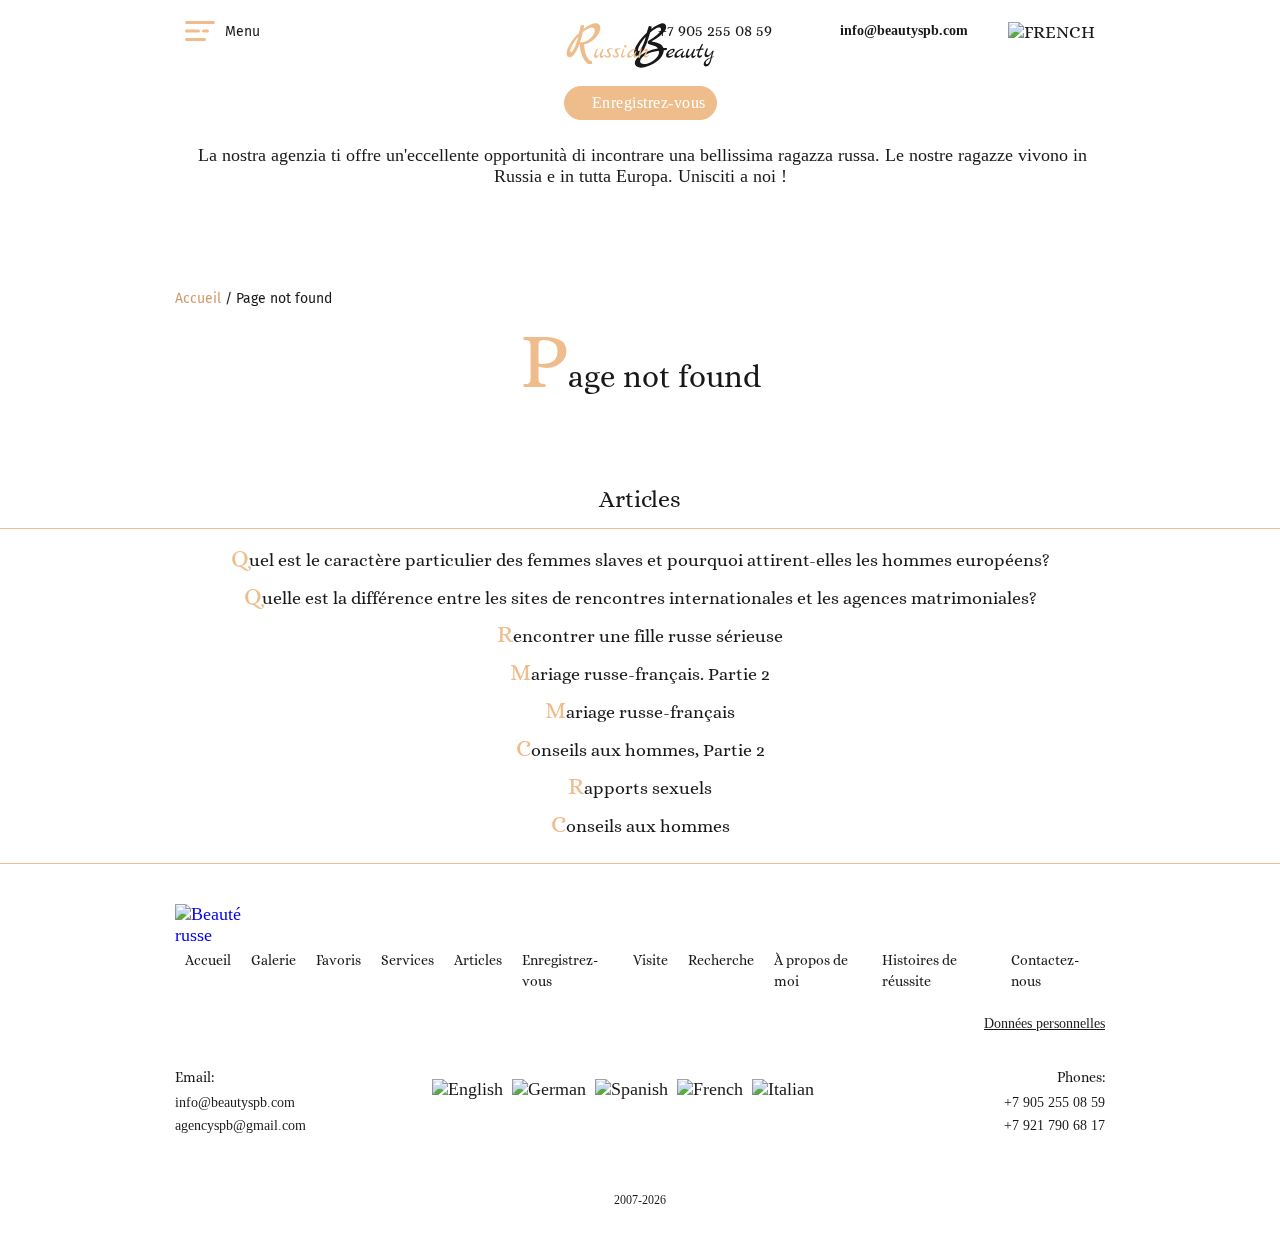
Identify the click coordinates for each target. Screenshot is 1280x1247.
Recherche (721, 960)
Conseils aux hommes (640, 826)
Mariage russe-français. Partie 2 (640, 674)
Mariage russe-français (640, 712)
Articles (478, 960)
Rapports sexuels (640, 788)
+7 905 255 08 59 (715, 30)
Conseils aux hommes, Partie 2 (640, 750)
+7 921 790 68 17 (1054, 1125)
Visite (650, 960)
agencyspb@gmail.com (240, 1125)
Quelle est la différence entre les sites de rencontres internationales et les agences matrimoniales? (640, 598)
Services (407, 960)
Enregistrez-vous (646, 102)
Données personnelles (1044, 1023)
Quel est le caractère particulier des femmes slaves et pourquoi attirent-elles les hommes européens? (640, 560)
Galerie (273, 960)
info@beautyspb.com (904, 30)
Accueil (198, 298)
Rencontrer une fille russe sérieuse (640, 636)
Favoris (338, 960)
